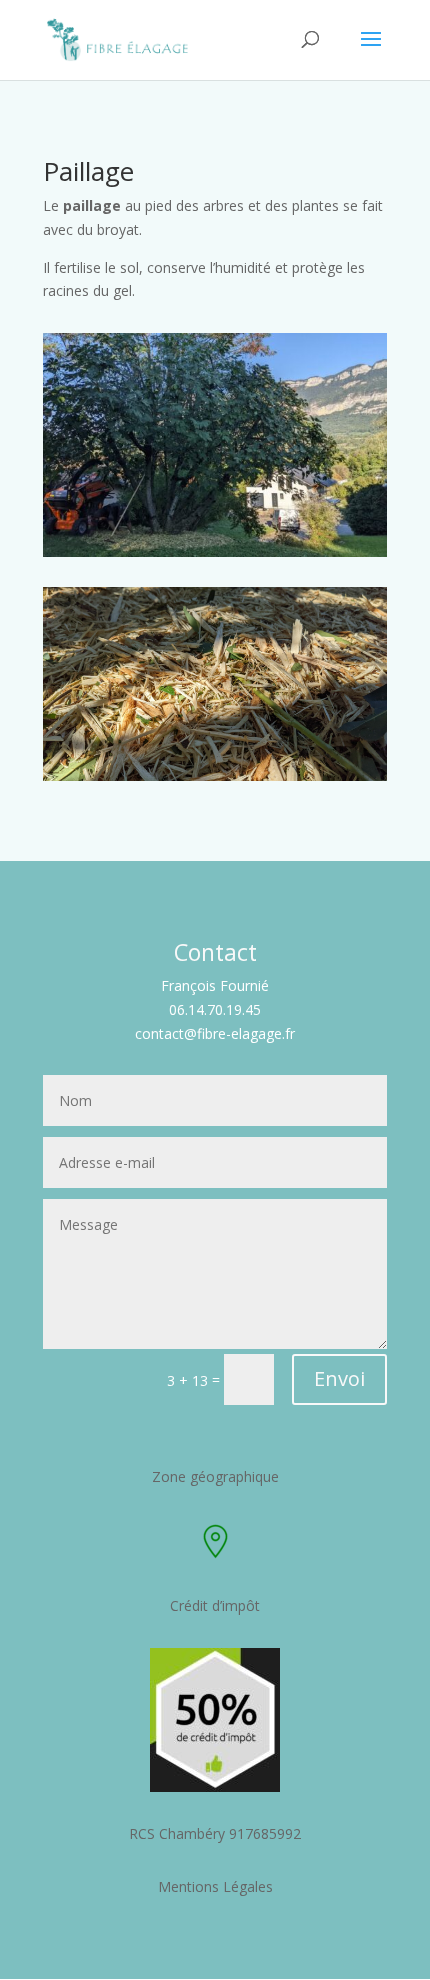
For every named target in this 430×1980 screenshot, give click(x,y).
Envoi (339, 1378)
